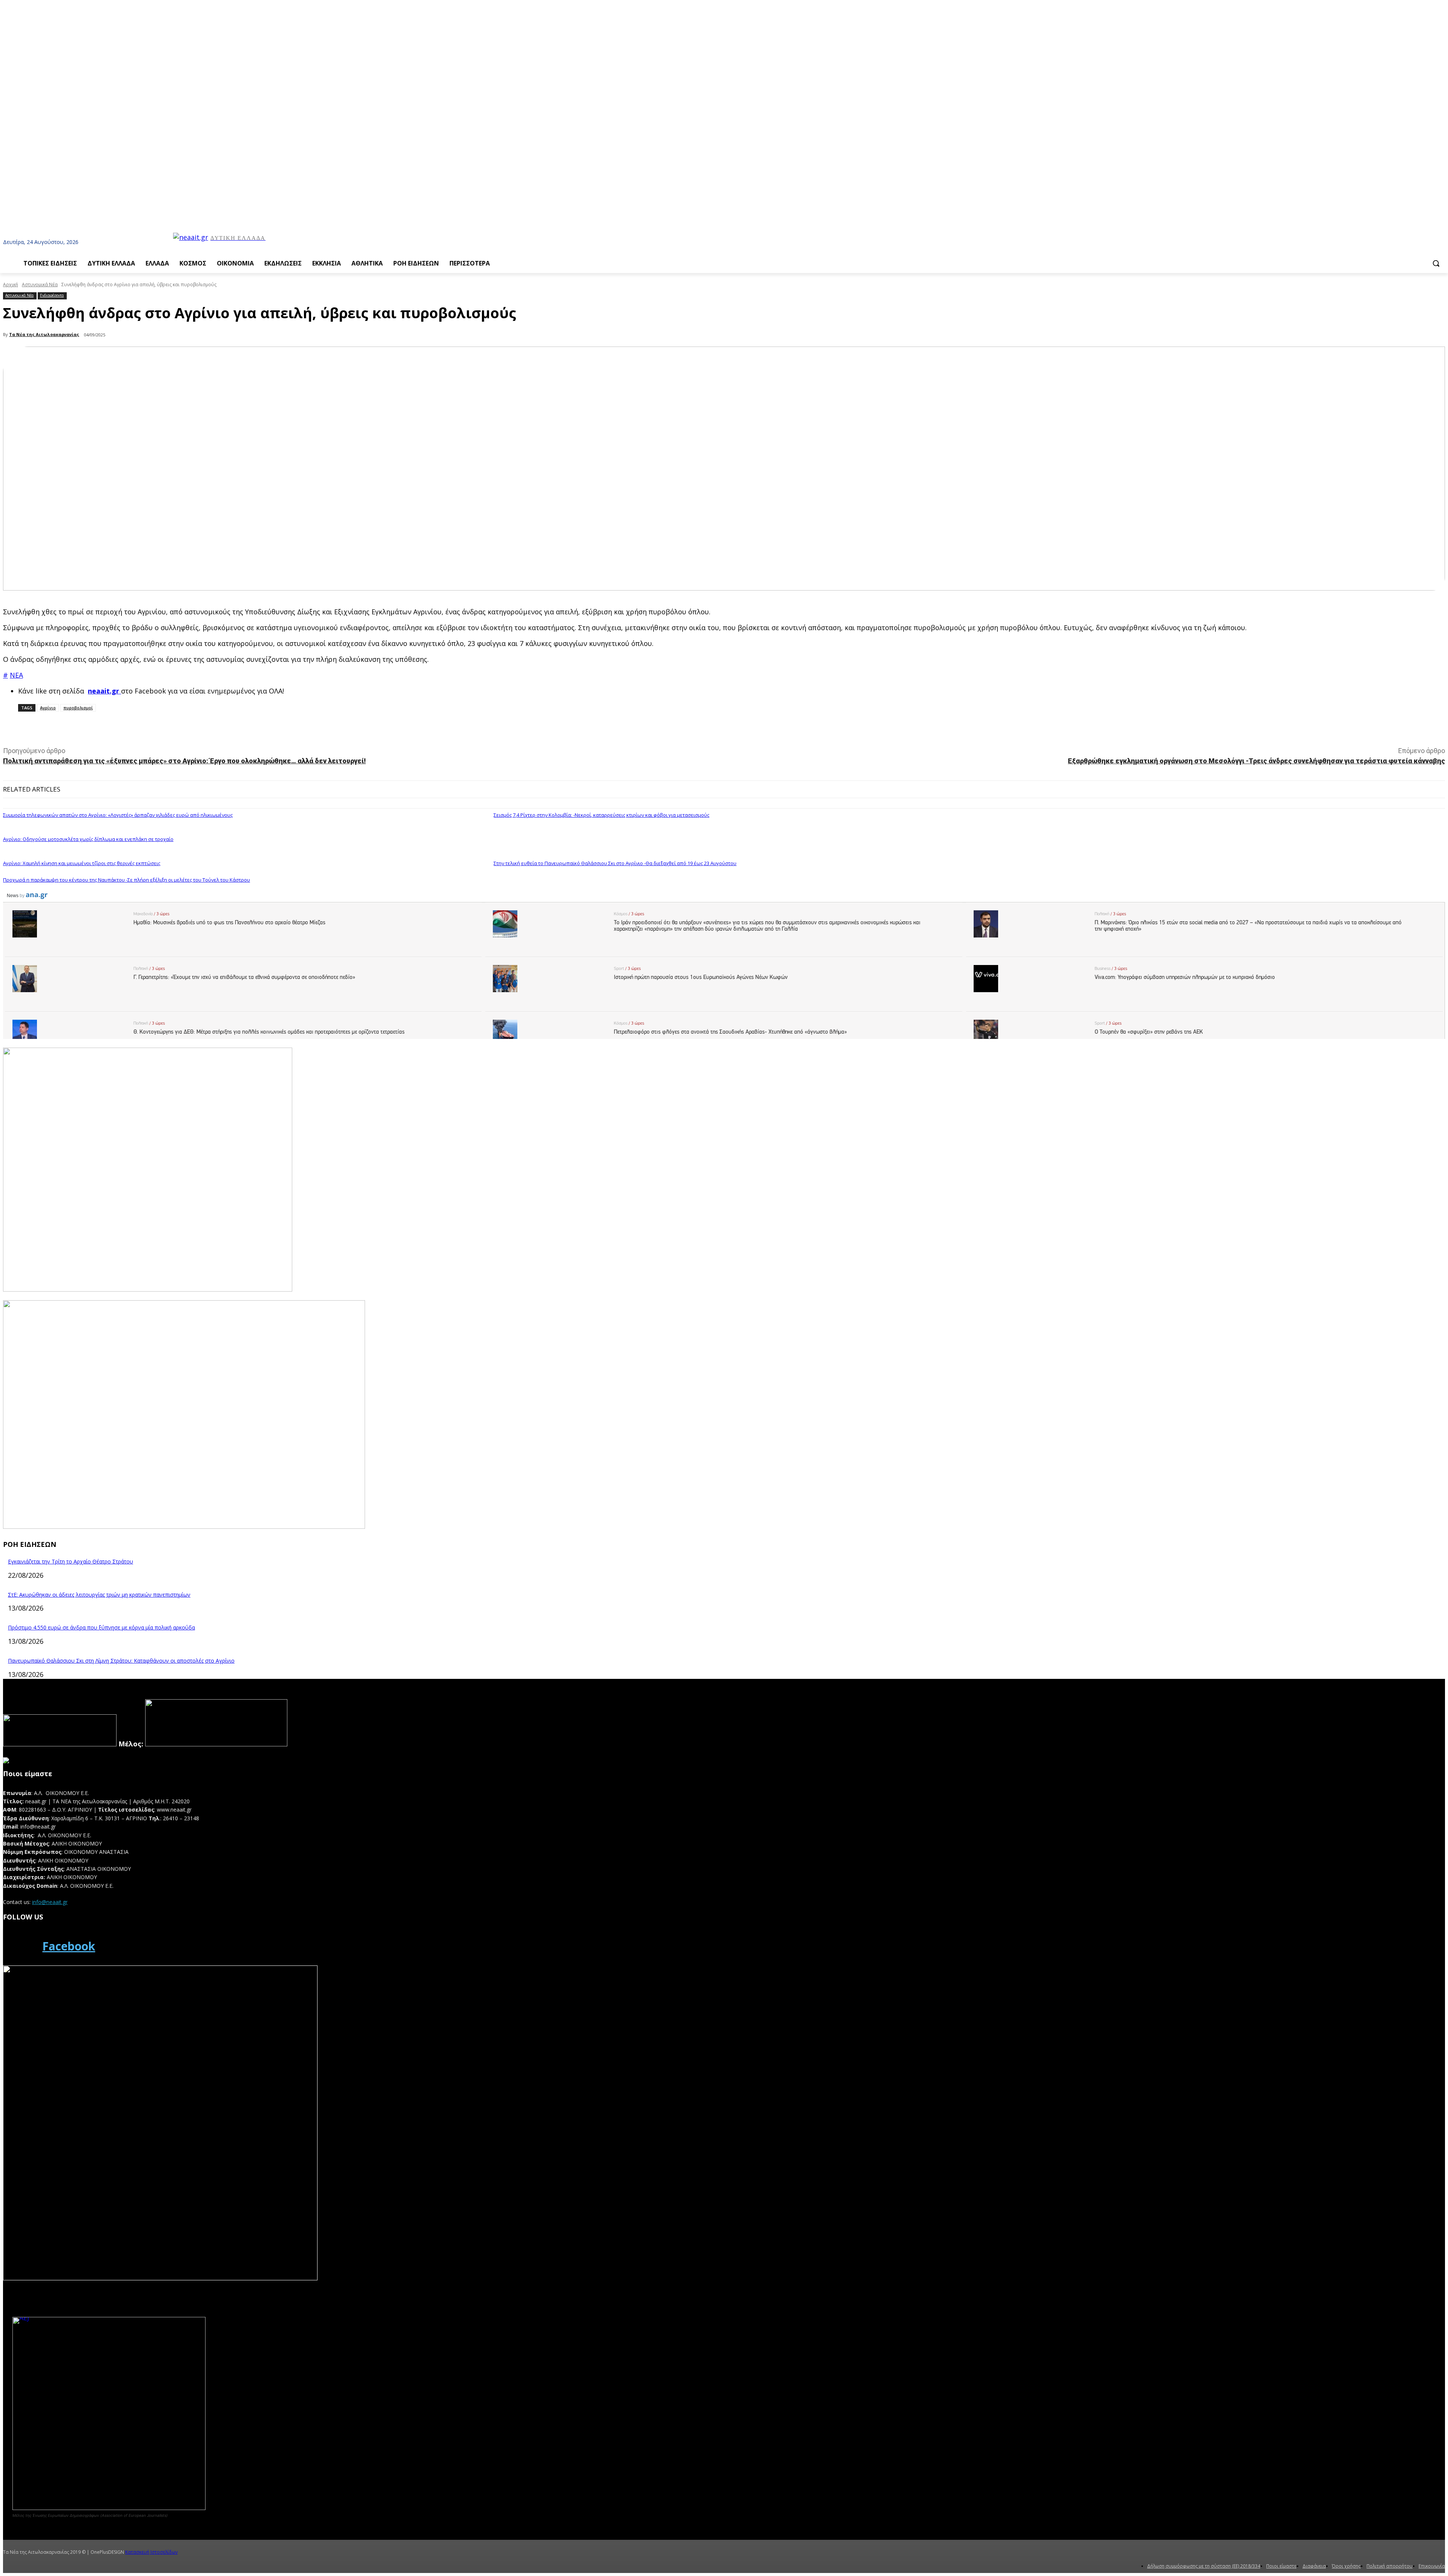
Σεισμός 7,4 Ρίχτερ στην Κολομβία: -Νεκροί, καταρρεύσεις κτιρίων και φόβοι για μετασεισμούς (601, 815)
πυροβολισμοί (78, 708)
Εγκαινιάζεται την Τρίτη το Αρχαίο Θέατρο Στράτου (71, 1561)
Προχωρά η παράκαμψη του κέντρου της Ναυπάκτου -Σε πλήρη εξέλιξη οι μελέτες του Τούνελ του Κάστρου (127, 880)
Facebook (69, 1946)
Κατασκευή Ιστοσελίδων (151, 2552)
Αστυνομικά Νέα (40, 285)
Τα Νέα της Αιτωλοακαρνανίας (44, 334)
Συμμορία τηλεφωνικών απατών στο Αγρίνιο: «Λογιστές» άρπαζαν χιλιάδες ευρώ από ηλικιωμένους (118, 815)
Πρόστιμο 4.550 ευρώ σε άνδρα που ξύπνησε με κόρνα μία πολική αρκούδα (101, 1627)
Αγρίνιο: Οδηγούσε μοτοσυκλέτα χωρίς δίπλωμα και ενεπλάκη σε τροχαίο (88, 839)
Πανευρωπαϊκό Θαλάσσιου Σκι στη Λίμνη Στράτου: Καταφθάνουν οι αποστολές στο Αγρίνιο (121, 1661)
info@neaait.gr (50, 1902)
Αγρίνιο (48, 708)
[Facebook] (20, 1946)
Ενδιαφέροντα (52, 295)
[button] (1436, 263)
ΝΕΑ (16, 675)
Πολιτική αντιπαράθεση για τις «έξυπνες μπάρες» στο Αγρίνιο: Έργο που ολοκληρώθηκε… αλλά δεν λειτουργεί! (184, 761)
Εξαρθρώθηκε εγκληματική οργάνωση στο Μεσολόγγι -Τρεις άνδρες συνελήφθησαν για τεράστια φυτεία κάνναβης (1256, 761)
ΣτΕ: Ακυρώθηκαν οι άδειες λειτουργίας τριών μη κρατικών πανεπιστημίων (99, 1595)
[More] (171, 728)
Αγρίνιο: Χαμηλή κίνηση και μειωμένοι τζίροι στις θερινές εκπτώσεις (82, 863)
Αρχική (11, 285)
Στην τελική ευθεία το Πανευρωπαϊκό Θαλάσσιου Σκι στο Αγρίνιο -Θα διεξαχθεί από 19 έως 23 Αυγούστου (615, 863)
